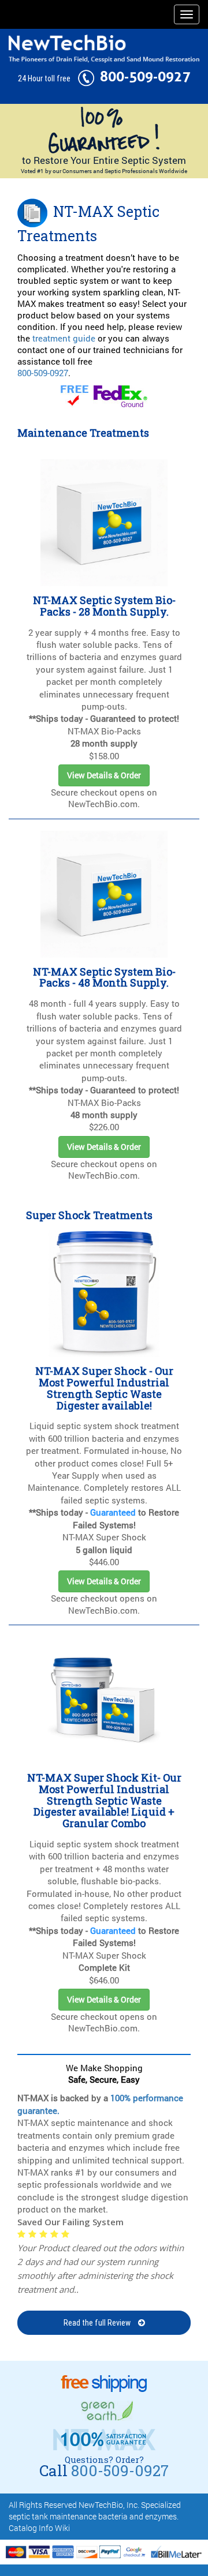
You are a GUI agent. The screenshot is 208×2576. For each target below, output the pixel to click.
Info (46, 2528)
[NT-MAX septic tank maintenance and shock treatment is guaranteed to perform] (104, 130)
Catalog (23, 2528)
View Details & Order (104, 775)
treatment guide (64, 338)
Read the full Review (98, 2323)
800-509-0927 (145, 77)
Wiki (62, 2528)
